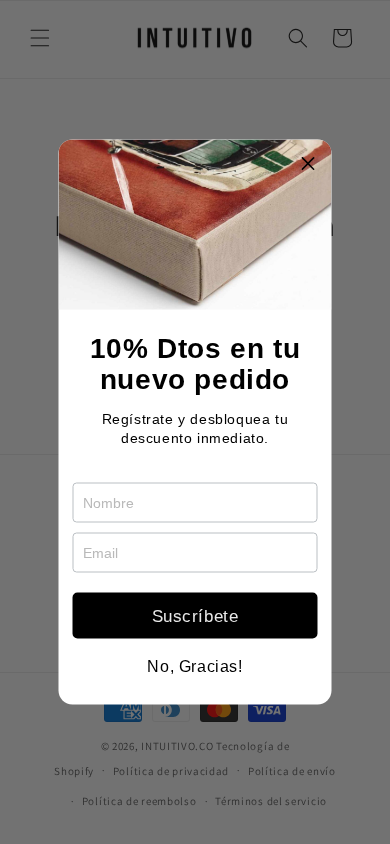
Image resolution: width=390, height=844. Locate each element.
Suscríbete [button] (195, 615)
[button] (309, 163)
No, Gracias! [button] (194, 667)
